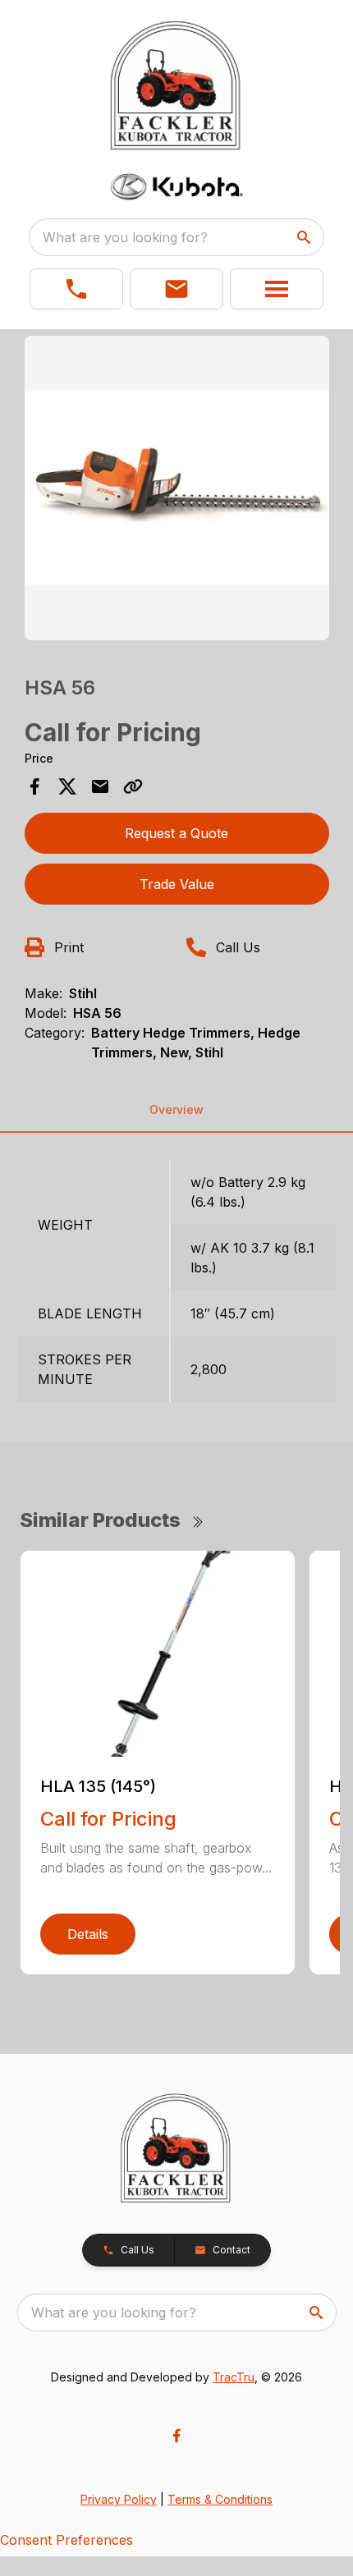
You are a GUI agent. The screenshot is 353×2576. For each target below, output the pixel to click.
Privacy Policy (119, 2499)
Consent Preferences (66, 2540)
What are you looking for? (125, 237)
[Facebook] (176, 2436)
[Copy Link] (133, 786)
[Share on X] (67, 786)
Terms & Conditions (220, 2499)
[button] (76, 289)
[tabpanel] (177, 490)
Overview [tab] (176, 1109)
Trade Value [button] (177, 884)
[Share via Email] (100, 786)
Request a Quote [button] (176, 833)
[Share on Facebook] (34, 786)
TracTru (234, 2377)
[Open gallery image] (177, 488)
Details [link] (88, 1934)
